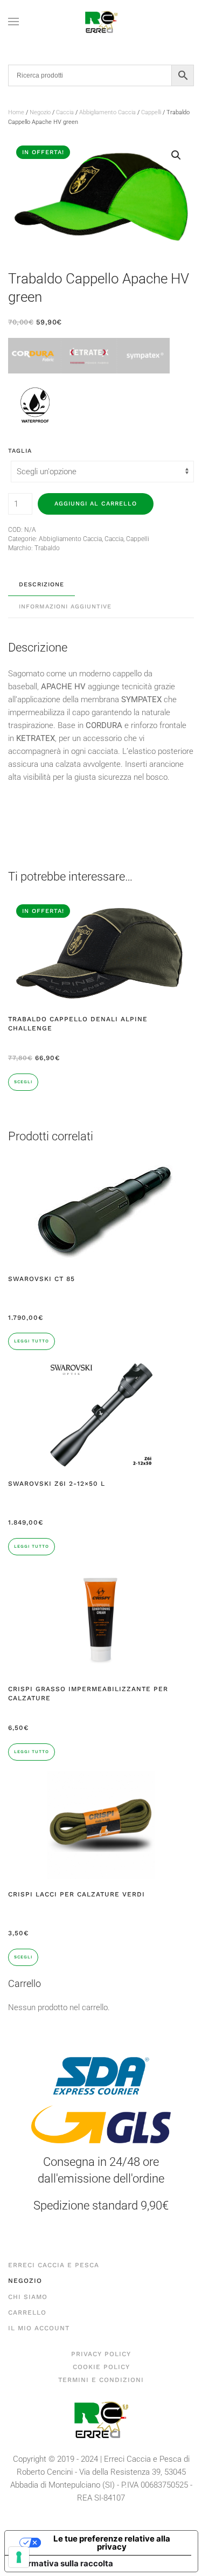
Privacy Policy (101, 2354)
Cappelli (151, 112)
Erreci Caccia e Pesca (54, 2265)
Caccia (65, 112)
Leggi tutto (32, 1341)
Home (16, 112)
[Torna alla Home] (101, 22)
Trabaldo (47, 548)
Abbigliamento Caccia (107, 112)
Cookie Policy (101, 2367)
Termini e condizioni (101, 2380)
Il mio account (39, 2328)
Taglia (20, 451)
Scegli (23, 1082)
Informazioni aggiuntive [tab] (65, 607)
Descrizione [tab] (41, 584)
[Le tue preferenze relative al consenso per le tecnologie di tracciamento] (19, 2557)
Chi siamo (28, 2297)
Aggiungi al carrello (96, 504)
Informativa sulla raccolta (63, 2563)
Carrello (27, 2312)
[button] (13, 22)
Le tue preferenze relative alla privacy (112, 2543)
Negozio (40, 112)
